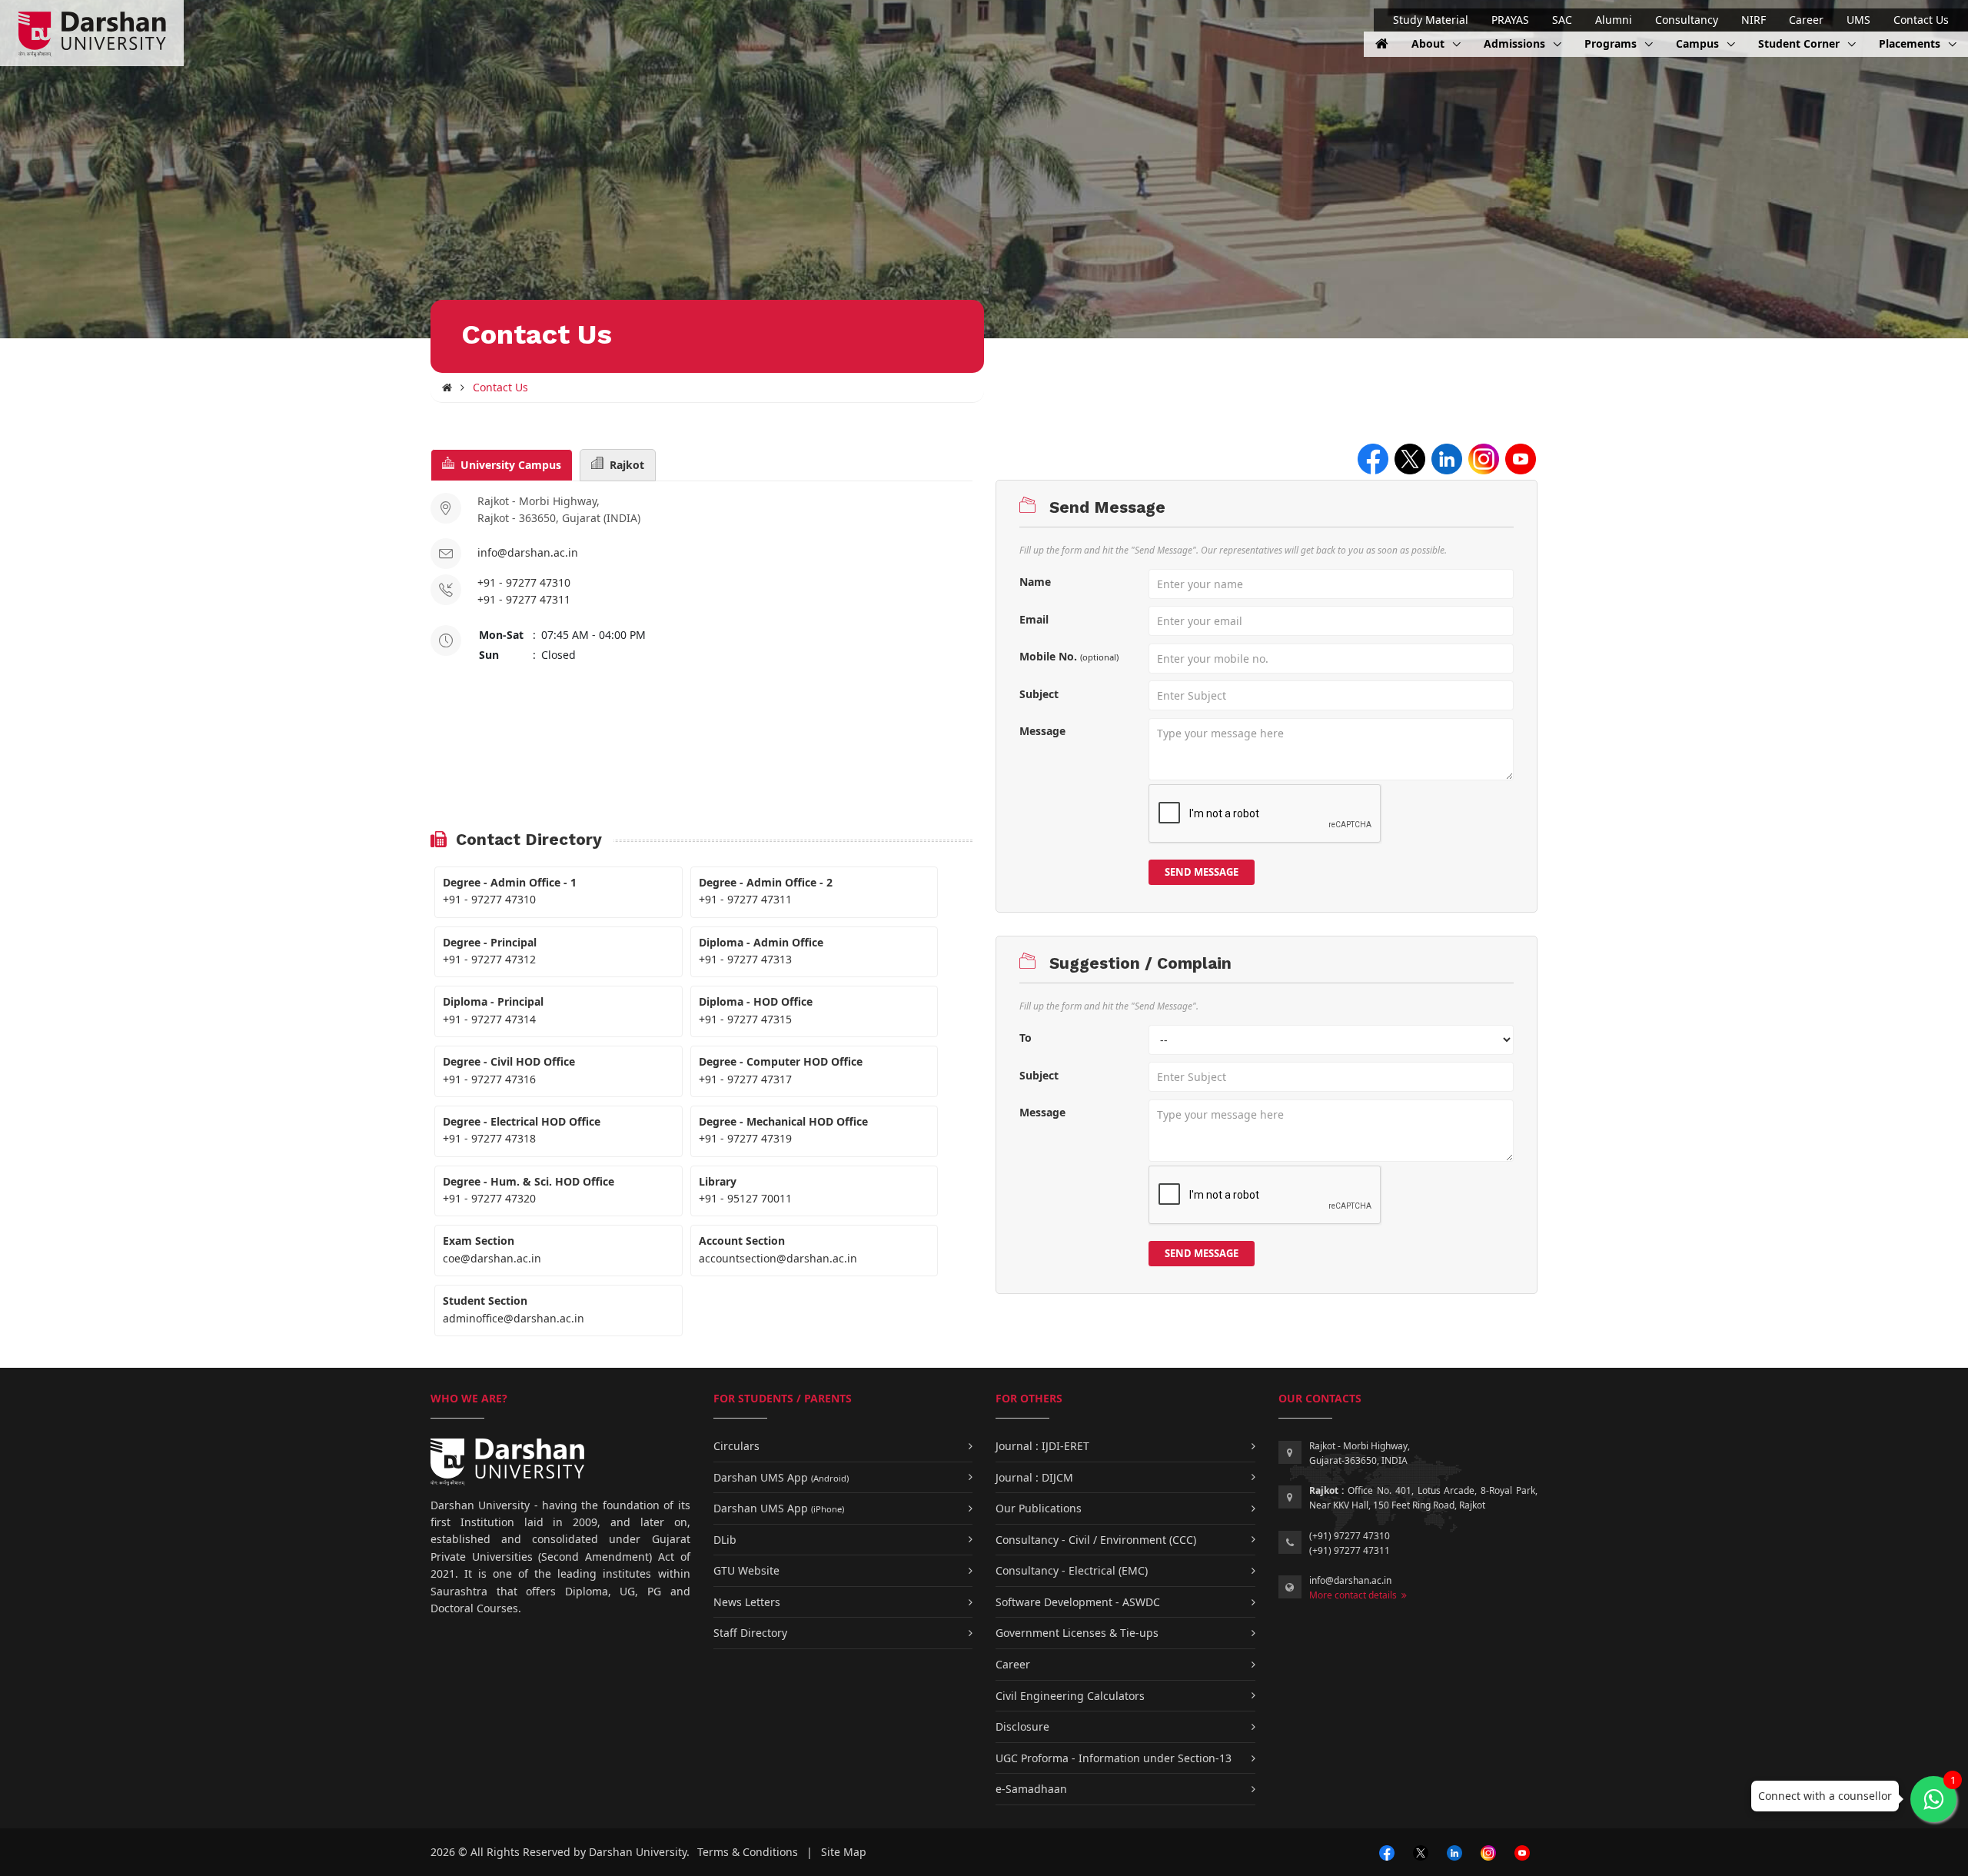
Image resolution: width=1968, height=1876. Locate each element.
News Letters (747, 1602)
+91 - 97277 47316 (489, 1079)
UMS (1858, 20)
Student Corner (1800, 43)
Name (1035, 582)
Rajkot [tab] (624, 465)
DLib (725, 1540)
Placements (1911, 43)
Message (1042, 731)
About (1429, 43)
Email (1034, 619)
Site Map (844, 1852)
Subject (1039, 694)
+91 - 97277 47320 (489, 1198)
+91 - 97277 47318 (489, 1138)
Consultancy (1687, 20)
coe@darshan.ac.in (492, 1258)
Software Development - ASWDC (1078, 1602)
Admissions (1516, 43)
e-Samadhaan (1031, 1789)
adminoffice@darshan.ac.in (514, 1318)
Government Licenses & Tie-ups (1077, 1633)
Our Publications (1039, 1508)
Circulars (736, 1446)
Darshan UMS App (781, 1477)
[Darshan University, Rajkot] (447, 387)
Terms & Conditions (748, 1852)
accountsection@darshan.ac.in (778, 1258)
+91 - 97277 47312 (489, 959)
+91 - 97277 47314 (489, 1019)
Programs (1612, 43)
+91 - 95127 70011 (745, 1198)
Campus (1699, 43)
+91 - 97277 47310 (524, 582)
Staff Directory (750, 1633)
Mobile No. (1069, 656)
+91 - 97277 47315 (745, 1019)
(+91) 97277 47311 (1350, 1550)
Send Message (1202, 872)
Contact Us (1921, 20)
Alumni (1614, 20)
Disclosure (1022, 1726)
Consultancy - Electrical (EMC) (1072, 1570)
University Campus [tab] (508, 465)
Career (1806, 20)
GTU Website (746, 1570)
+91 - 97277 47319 (745, 1138)
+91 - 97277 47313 (745, 959)
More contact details (1355, 1595)
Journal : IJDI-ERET (1042, 1446)
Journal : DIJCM (1034, 1477)
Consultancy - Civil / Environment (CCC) (1096, 1540)
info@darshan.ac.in (528, 552)
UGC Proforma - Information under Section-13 (1114, 1758)
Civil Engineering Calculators (1070, 1696)
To (1026, 1038)
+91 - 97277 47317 (745, 1079)
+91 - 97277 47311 (524, 599)
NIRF (1754, 20)
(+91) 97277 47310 (1350, 1536)
